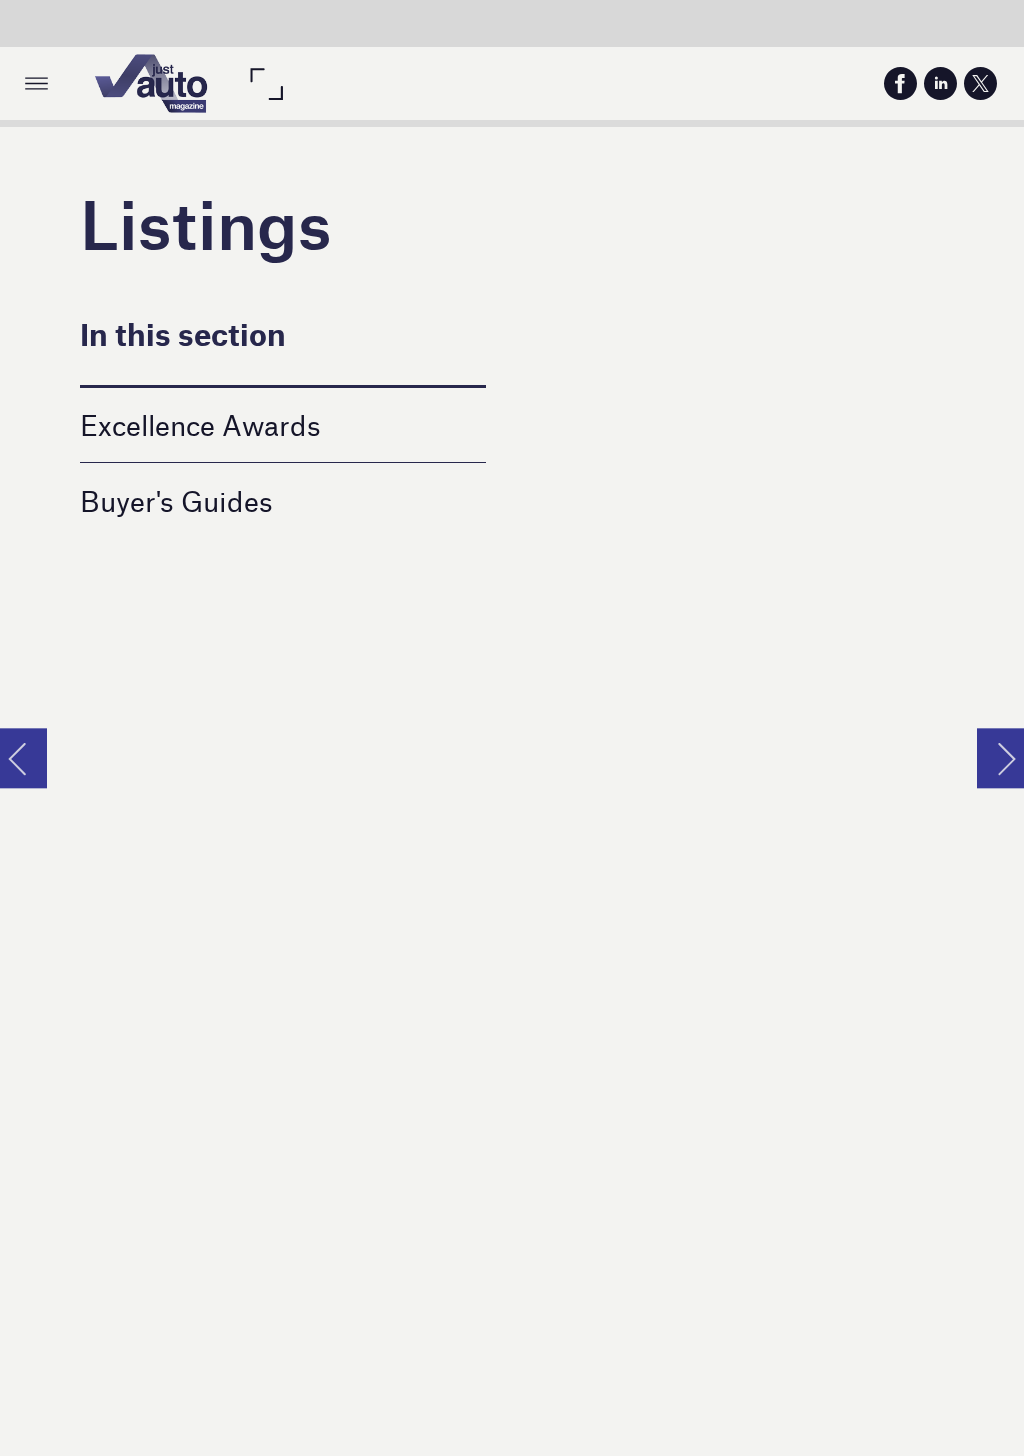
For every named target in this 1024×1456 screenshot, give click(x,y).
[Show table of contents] (36, 83)
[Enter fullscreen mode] (265, 83)
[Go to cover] (151, 83)
